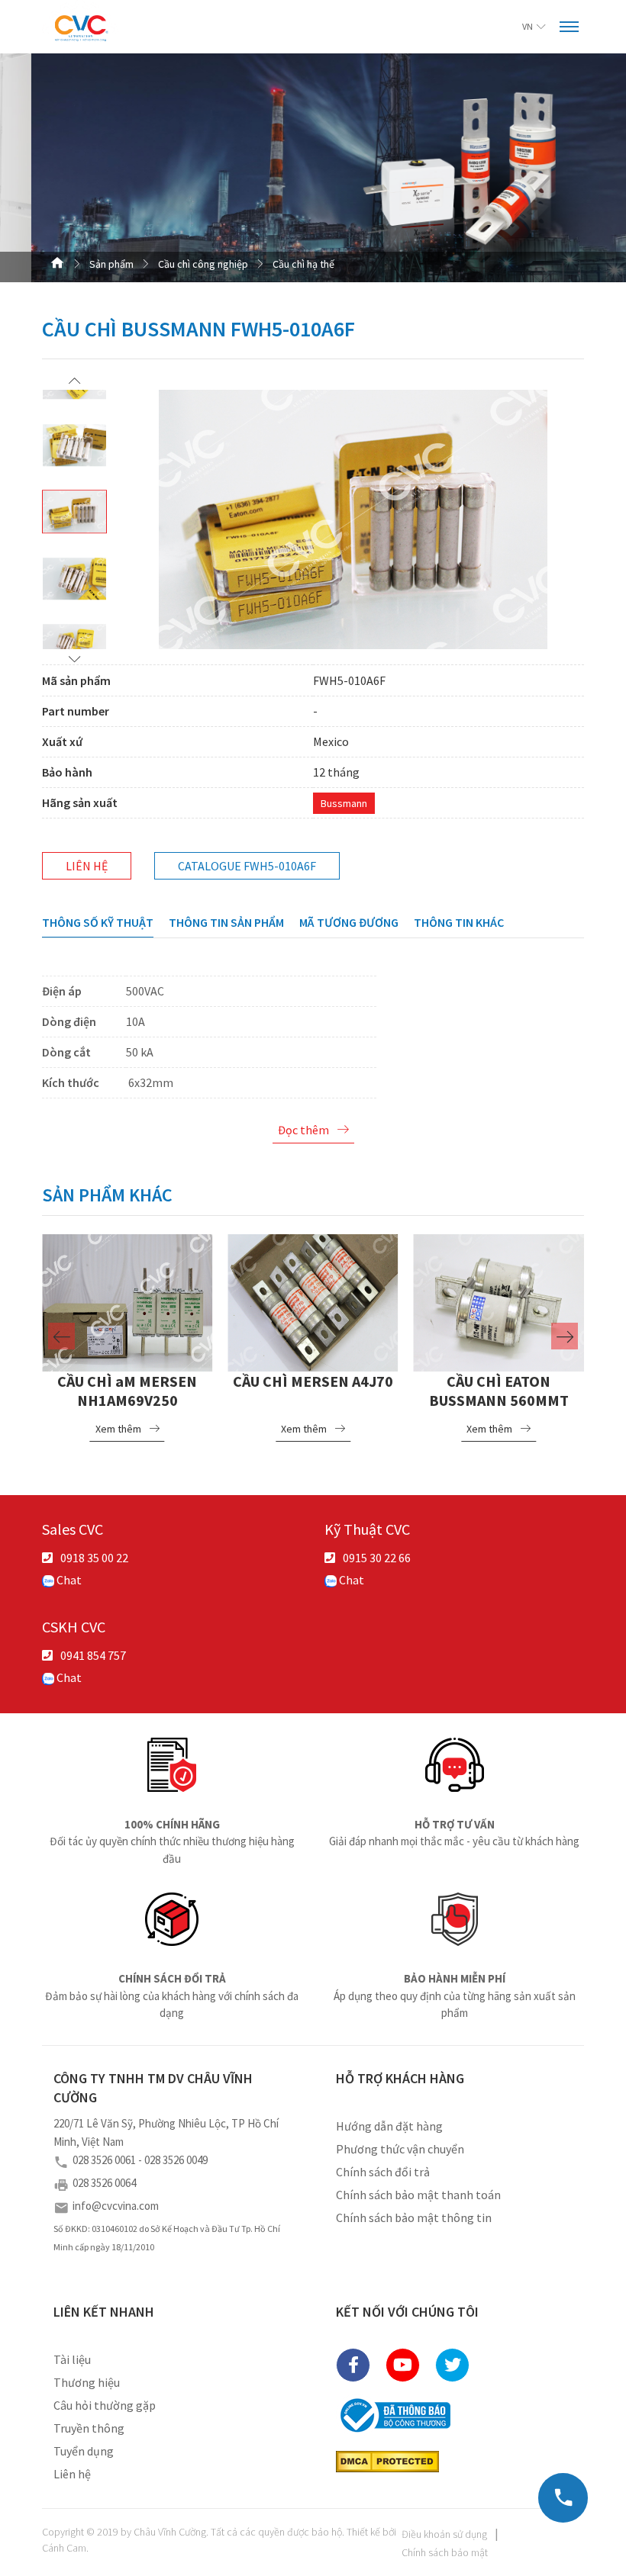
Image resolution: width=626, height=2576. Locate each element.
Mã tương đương (349, 922)
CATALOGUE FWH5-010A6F (247, 866)
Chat (68, 1580)
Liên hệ (87, 866)
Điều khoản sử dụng (444, 2534)
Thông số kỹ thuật (98, 922)
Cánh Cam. (65, 2548)
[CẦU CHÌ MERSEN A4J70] (313, 1301)
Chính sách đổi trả (383, 2172)
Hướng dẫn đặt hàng (389, 2126)
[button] (74, 380)
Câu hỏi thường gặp (105, 2405)
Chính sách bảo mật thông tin (414, 2217)
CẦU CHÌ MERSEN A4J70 (313, 1381)
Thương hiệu (87, 2382)
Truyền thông (89, 2428)
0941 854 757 (93, 1655)
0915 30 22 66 (377, 1558)
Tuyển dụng (84, 2451)
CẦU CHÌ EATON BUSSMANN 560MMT (499, 1391)
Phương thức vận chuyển (400, 2149)
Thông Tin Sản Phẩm (226, 922)
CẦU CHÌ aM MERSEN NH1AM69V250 (127, 1391)
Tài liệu (72, 2359)
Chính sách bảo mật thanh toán (418, 2195)
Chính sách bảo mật (445, 2552)
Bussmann (344, 803)
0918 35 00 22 (94, 1558)
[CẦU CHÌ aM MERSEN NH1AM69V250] (127, 1301)
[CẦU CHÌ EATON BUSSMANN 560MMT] (499, 1301)
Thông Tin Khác (459, 922)
